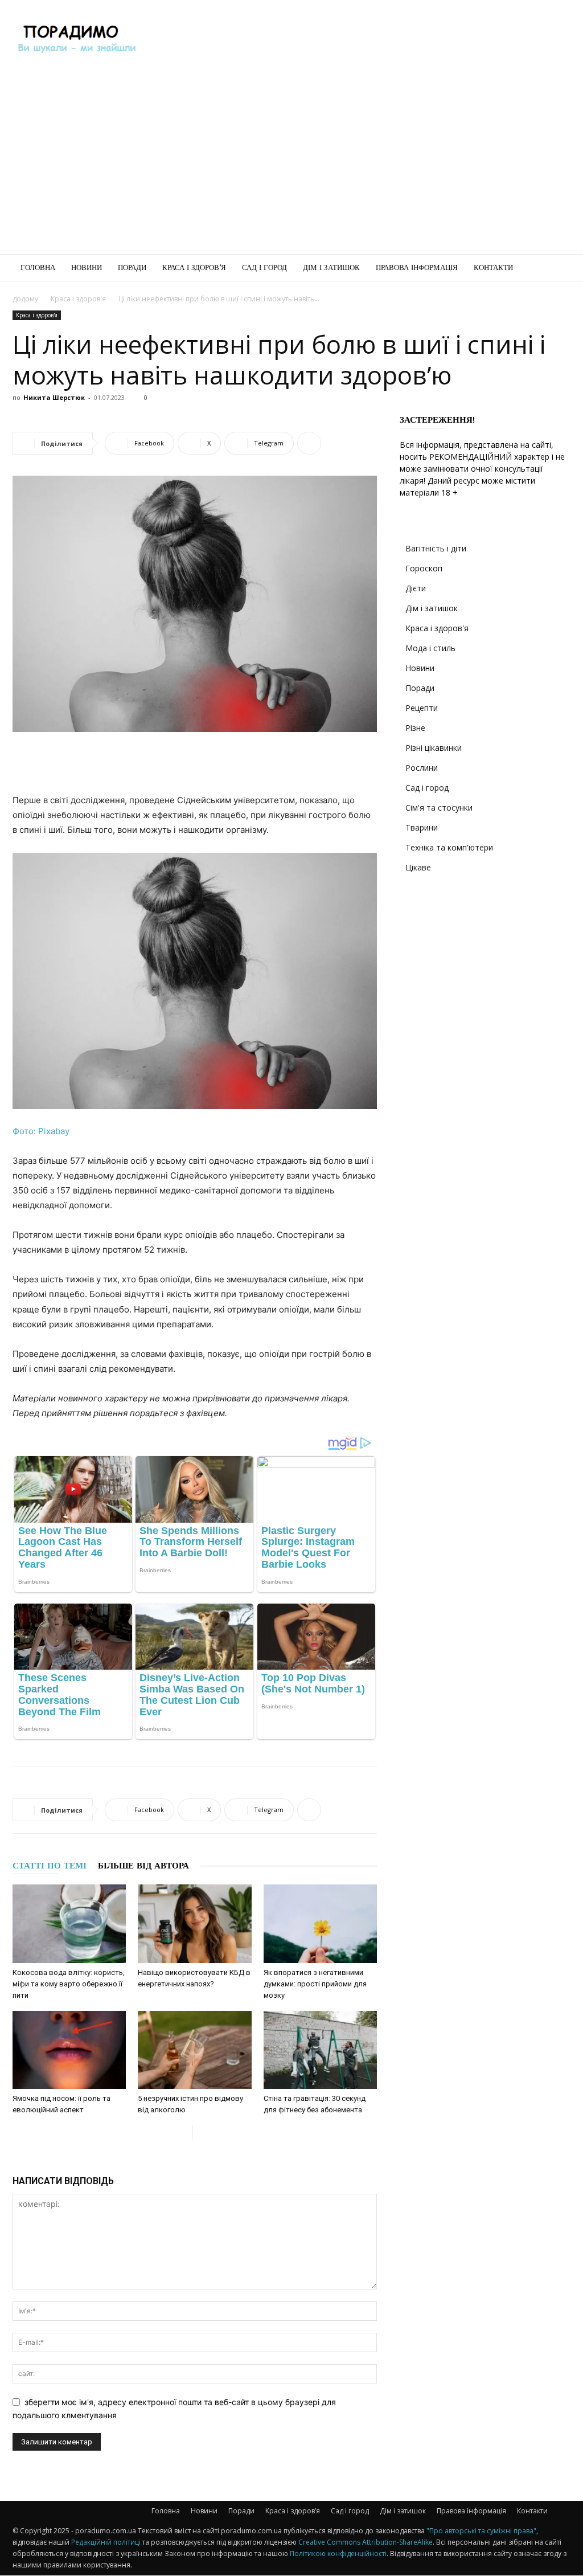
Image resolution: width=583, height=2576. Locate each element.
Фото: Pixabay (41, 1131)
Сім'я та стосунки (439, 807)
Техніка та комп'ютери (449, 847)
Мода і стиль (430, 648)
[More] (309, 443)
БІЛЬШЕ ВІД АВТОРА (143, 1866)
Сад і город (264, 267)
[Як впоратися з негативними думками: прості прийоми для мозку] (320, 1923)
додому (25, 299)
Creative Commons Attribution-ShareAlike (366, 2542)
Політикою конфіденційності (338, 2553)
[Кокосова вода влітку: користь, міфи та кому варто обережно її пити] (69, 1923)
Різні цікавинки (434, 748)
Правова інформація (417, 267)
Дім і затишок (331, 267)
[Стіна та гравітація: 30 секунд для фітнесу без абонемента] (320, 2050)
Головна (38, 267)
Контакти (493, 267)
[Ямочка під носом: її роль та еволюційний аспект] (69, 2050)
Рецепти (422, 708)
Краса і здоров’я (194, 267)
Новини (87, 267)
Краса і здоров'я (78, 299)
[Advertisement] (363, 42)
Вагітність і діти (436, 548)
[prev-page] (184, 2133)
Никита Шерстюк (54, 397)
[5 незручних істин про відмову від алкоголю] (194, 2050)
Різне (415, 728)
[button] (557, 269)
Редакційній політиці (106, 2542)
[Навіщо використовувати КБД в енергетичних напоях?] (194, 1923)
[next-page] (202, 2133)
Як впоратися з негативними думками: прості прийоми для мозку (315, 1984)
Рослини (422, 768)
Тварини (422, 827)
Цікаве (418, 867)
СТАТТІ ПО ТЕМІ (50, 1866)
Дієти (416, 588)
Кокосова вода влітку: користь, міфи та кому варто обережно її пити (69, 1984)
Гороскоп (424, 568)
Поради (132, 267)
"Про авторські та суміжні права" (481, 2531)
